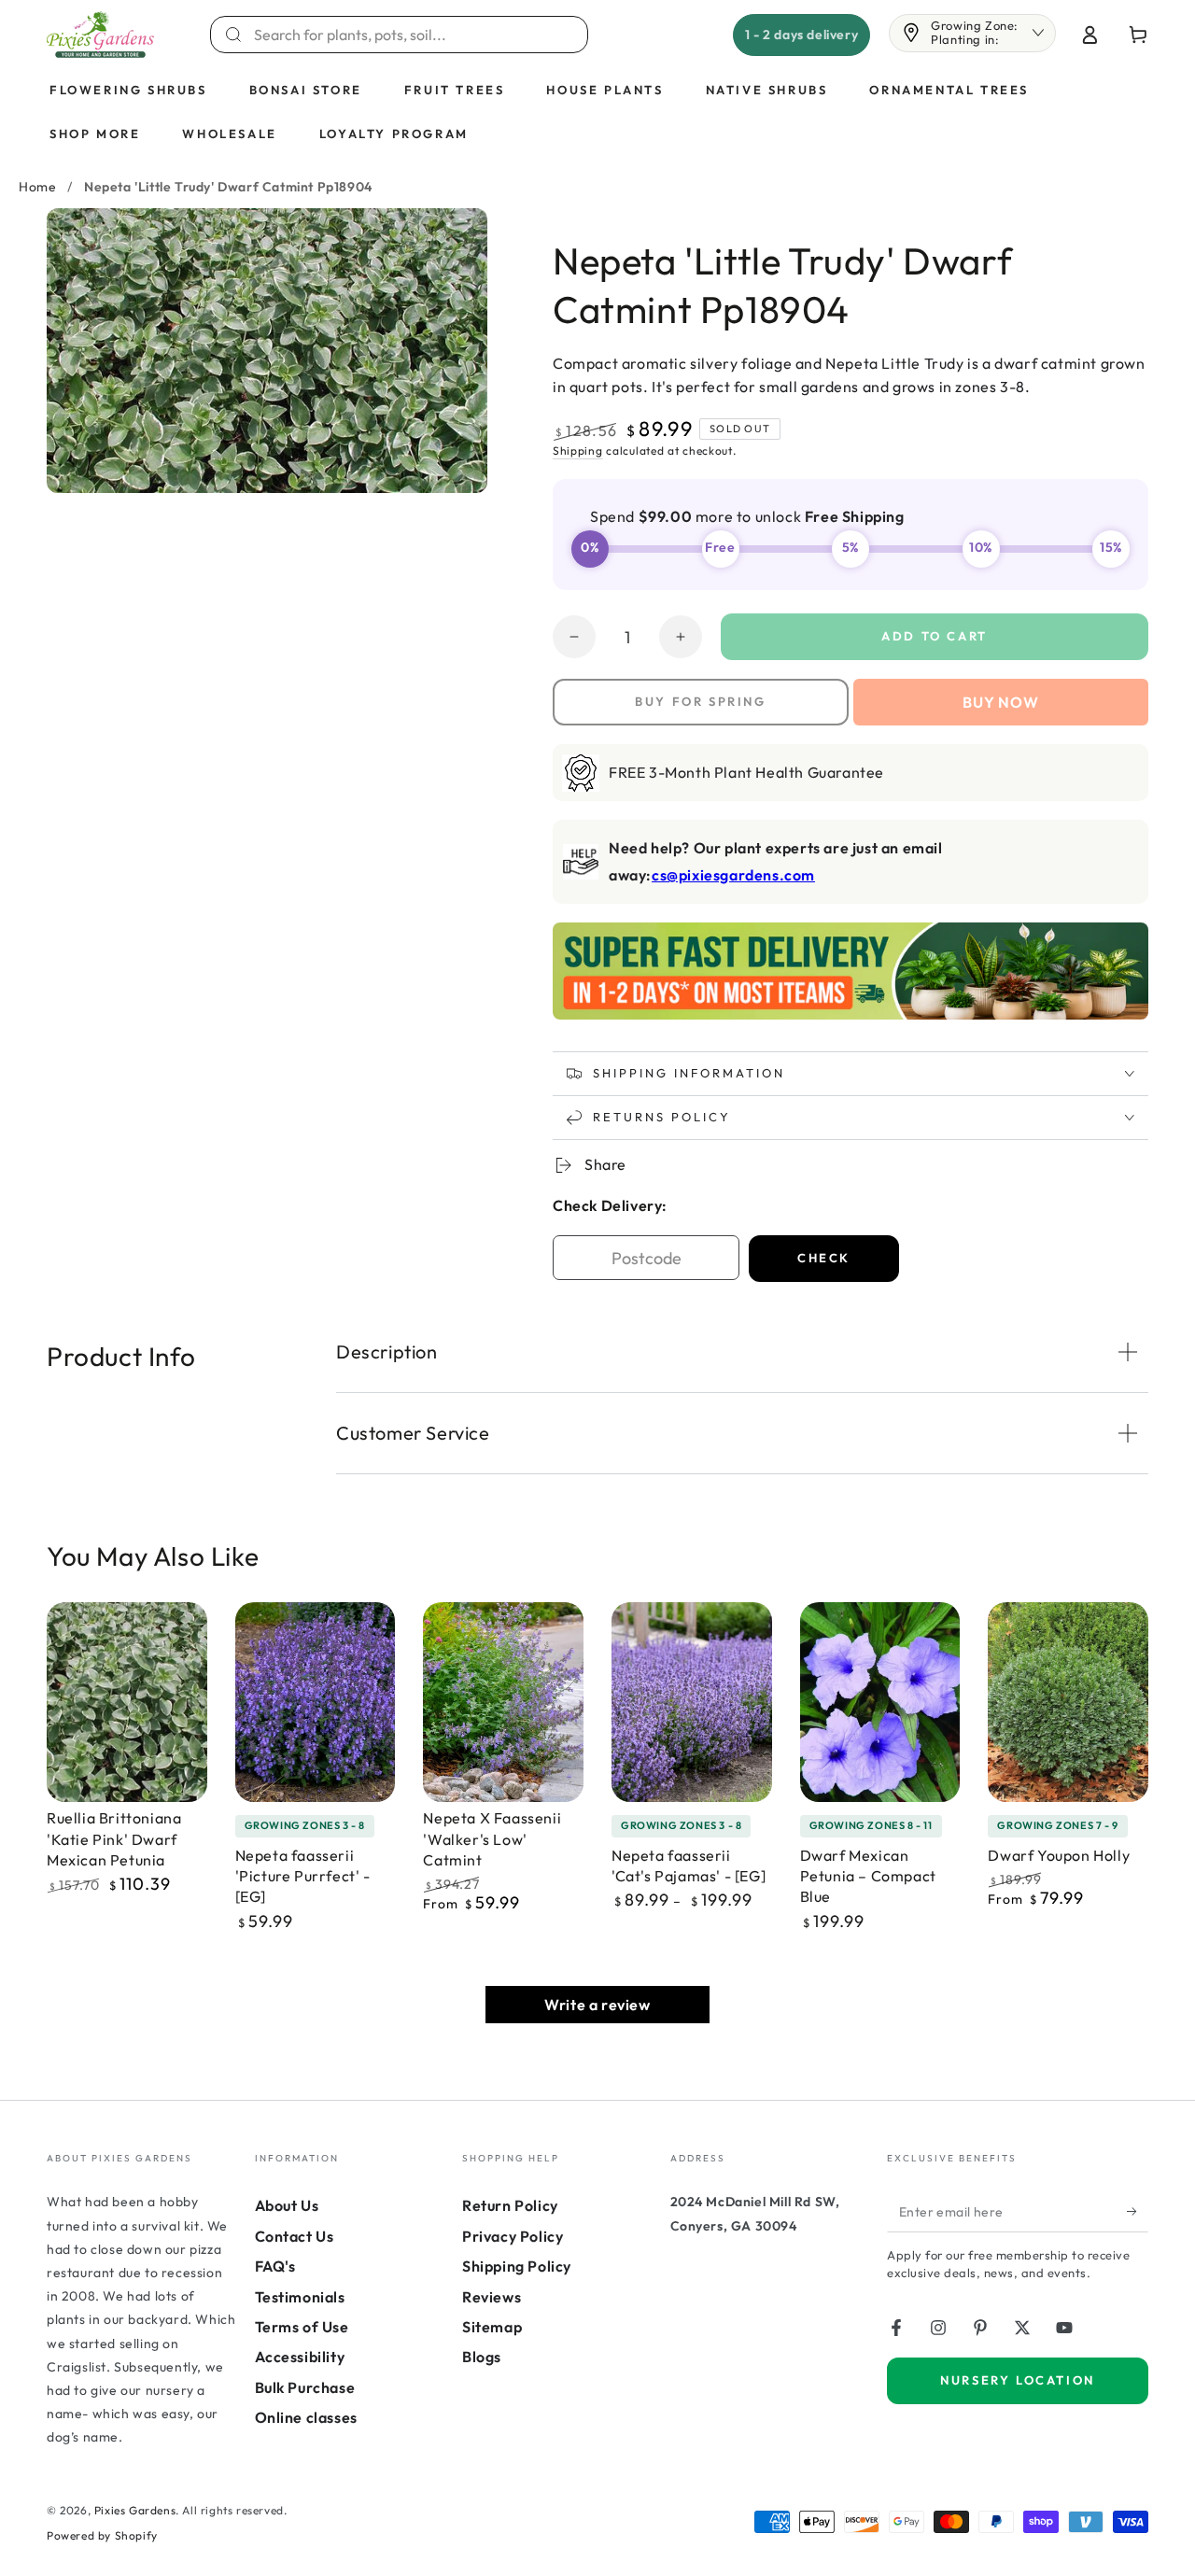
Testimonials (300, 2297)
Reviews (492, 2297)
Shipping (578, 450)
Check (824, 1258)
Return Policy (510, 2205)
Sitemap (492, 2327)
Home (37, 187)
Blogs (482, 2357)
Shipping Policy (517, 2266)
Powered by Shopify (102, 2535)
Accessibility (300, 2357)
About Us (287, 2205)
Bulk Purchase (305, 2387)
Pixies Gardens (135, 2510)
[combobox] (410, 35)
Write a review (597, 2005)
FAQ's (275, 2266)
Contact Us (295, 2236)
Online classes (306, 2417)
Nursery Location (1018, 2380)
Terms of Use (302, 2327)
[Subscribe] (1138, 2211)
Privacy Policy (513, 2236)
